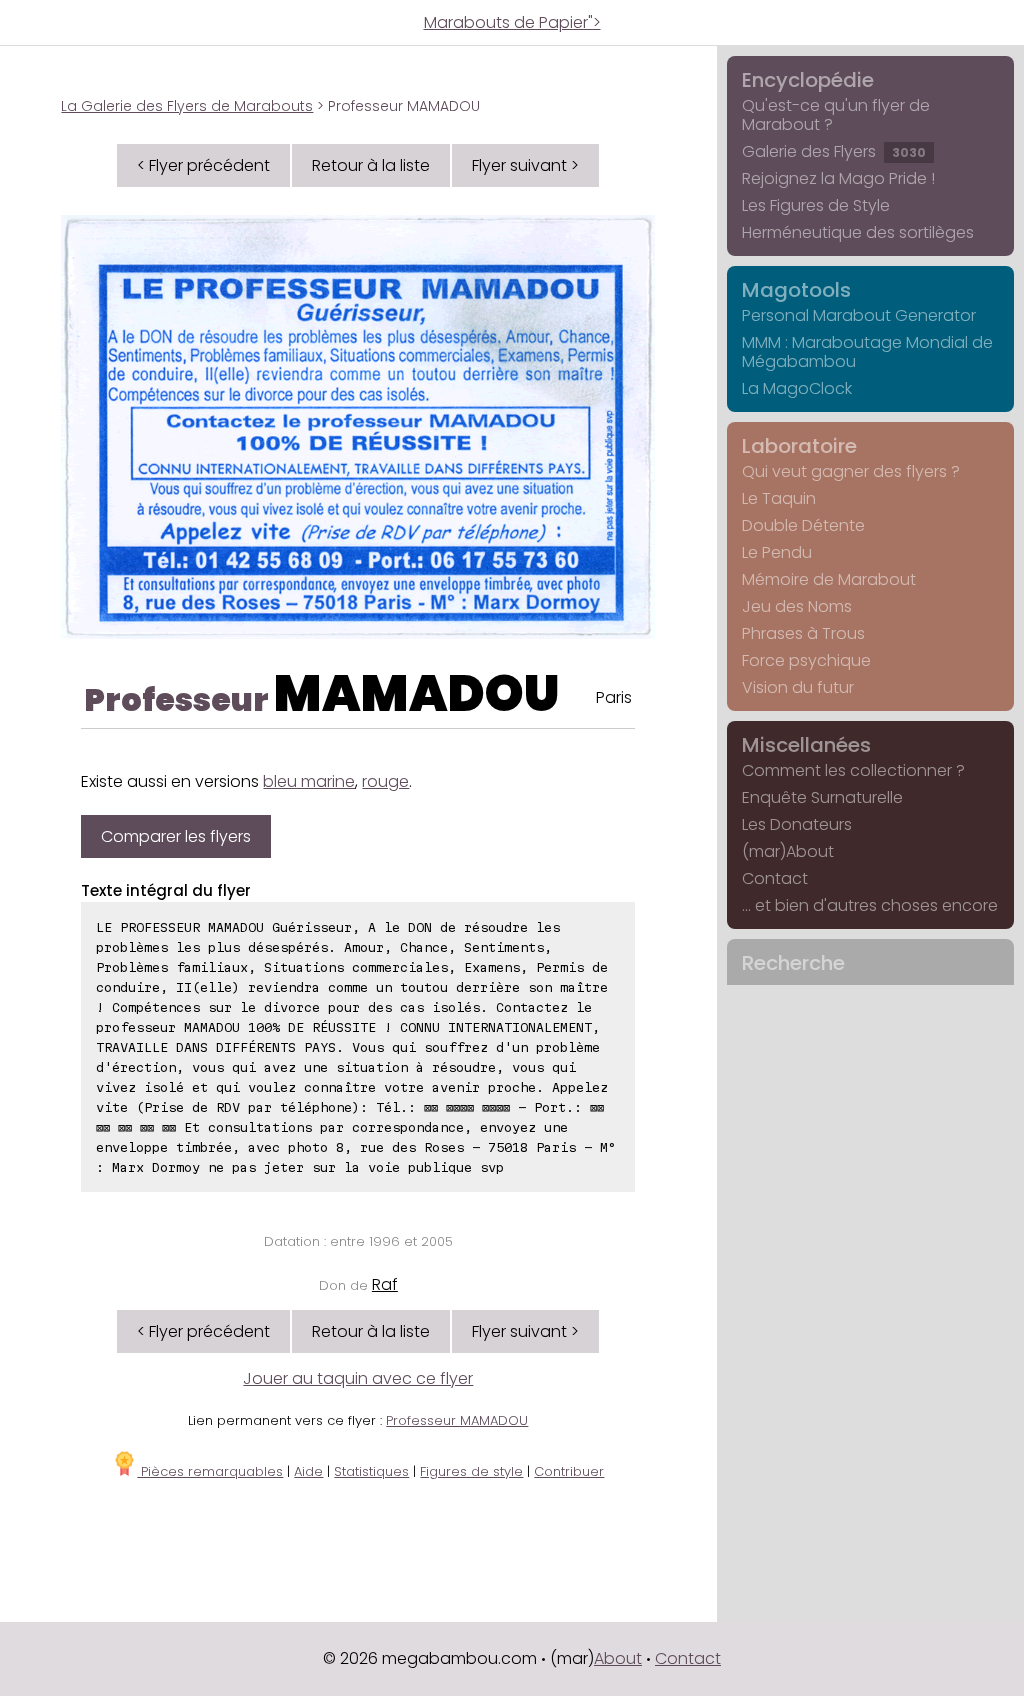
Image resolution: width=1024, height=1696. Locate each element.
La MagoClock (797, 388)
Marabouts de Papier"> (512, 22)
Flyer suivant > (525, 165)
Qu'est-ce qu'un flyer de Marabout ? (836, 115)
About (618, 1658)
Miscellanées (806, 745)
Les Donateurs (797, 824)
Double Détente (803, 525)
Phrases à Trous (803, 633)
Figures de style (471, 1471)
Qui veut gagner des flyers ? (851, 471)
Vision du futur (798, 687)
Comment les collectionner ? (853, 770)
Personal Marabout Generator (859, 315)
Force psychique (806, 660)
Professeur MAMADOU (457, 1420)
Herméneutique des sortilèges (858, 232)
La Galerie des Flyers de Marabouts (187, 106)
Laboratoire (799, 446)
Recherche (793, 963)
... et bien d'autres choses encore (870, 905)
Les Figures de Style (816, 205)
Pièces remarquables (210, 1471)
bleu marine (309, 781)
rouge (385, 781)
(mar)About (788, 851)
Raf (385, 1284)
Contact (775, 878)
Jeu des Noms (797, 606)
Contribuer (569, 1471)
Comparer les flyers (176, 836)
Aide (308, 1471)
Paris (614, 697)
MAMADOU (417, 693)
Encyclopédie (808, 80)
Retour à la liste (371, 165)
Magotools (796, 290)
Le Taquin (779, 498)
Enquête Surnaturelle (822, 797)
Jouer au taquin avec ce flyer (358, 1378)
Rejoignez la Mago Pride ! (838, 178)
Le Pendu (777, 552)
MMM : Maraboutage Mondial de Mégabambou (867, 352)
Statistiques (371, 1471)
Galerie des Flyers (834, 151)
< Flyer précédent (203, 165)
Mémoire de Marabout (829, 579)
